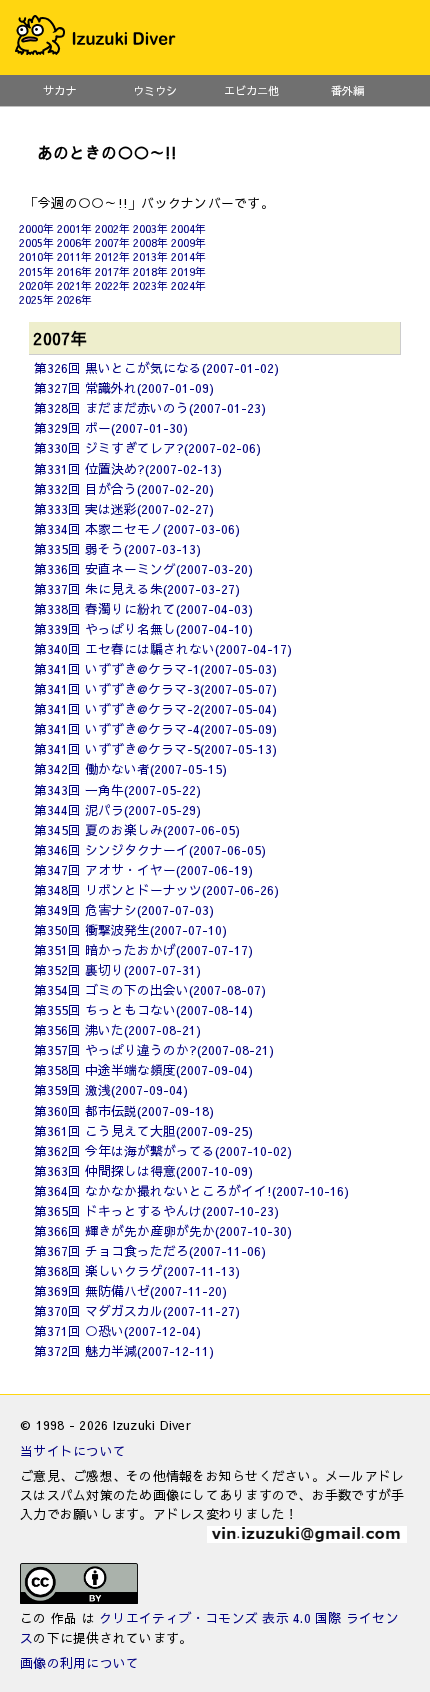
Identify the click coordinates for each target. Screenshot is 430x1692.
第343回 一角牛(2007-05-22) (117, 789)
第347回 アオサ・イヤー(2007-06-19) (143, 869)
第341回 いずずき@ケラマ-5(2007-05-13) (155, 748)
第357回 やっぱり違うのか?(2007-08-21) (154, 1049)
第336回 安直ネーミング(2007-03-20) (143, 568)
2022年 (112, 285)
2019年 (188, 271)
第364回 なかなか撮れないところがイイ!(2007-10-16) (191, 1190)
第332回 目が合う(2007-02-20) (124, 488)
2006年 (74, 242)
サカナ (59, 90)
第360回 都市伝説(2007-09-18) (124, 1110)
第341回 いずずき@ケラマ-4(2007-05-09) (155, 728)
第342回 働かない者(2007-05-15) (130, 768)
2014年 (188, 256)
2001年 (74, 228)
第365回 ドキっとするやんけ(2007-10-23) (156, 1210)
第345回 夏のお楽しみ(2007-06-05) (137, 829)
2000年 (36, 228)
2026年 (74, 299)
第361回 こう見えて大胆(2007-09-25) (143, 1130)
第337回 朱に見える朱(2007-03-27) (137, 588)
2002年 (112, 228)
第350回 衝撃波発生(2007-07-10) (130, 929)
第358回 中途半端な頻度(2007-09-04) (143, 1069)
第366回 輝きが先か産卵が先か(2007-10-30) (163, 1230)
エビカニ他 (251, 90)
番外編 (347, 90)
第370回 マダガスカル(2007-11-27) (137, 1310)
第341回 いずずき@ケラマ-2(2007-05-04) (155, 708)
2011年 (74, 256)
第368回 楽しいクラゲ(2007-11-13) (137, 1270)
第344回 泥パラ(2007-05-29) (117, 809)
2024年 (188, 285)
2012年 (112, 256)
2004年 (188, 228)
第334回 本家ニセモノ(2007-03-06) (137, 528)
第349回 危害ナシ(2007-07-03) (124, 909)
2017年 (112, 271)
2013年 (150, 256)
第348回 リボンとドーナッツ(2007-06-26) (156, 889)
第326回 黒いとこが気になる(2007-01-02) (156, 367)
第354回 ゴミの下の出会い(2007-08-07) (150, 989)
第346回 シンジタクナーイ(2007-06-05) (150, 849)
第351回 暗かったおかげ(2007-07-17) (143, 949)
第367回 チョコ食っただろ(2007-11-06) (150, 1250)
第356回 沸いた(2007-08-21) (117, 1029)
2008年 (150, 242)
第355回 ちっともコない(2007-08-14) (143, 1009)
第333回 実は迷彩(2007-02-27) (124, 508)
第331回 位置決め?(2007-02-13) (128, 468)
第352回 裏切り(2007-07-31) (117, 969)
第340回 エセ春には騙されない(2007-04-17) (163, 648)
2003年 (150, 228)
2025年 (36, 299)
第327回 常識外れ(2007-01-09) (124, 387)
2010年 (36, 256)
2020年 (36, 285)
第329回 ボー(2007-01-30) (111, 427)
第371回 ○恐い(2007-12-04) (117, 1330)
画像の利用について (79, 1662)
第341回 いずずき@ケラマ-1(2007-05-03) (155, 668)
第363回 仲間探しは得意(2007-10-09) (143, 1170)
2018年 (150, 271)
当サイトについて (73, 1450)
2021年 (74, 285)
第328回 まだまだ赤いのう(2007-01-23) (150, 407)
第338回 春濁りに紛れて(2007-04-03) (143, 608)
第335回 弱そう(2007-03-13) (117, 548)
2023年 (150, 285)
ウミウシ (155, 90)
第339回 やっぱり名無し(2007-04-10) (143, 628)
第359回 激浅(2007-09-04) (111, 1089)
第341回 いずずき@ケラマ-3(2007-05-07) (155, 688)
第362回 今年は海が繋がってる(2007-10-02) (163, 1150)
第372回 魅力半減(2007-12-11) (124, 1350)
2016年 (74, 271)
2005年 (36, 242)
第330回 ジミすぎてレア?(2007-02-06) (147, 447)
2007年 (112, 242)
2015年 (36, 271)
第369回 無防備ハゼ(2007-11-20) (130, 1290)
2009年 (188, 242)
